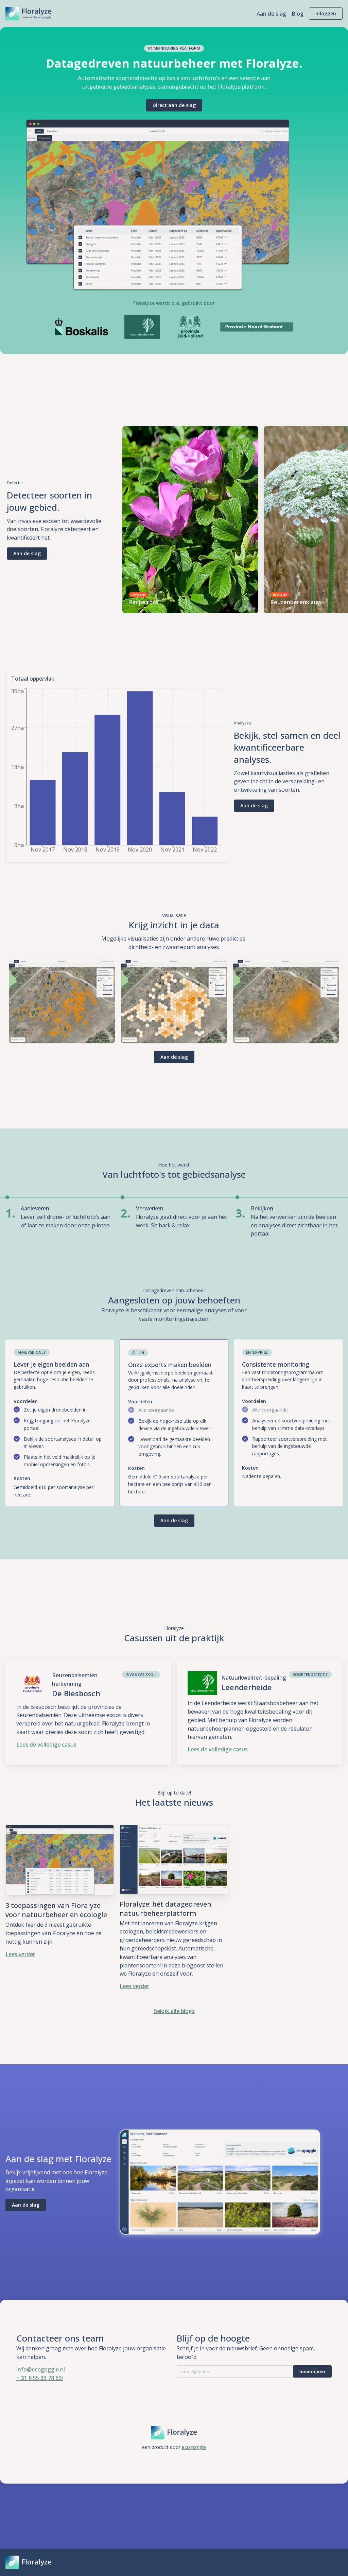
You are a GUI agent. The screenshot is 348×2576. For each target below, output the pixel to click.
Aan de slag (271, 14)
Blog (298, 14)
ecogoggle (194, 2447)
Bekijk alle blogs (174, 2011)
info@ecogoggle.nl (41, 2369)
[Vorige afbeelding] (130, 520)
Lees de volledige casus (46, 1745)
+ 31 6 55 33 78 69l (40, 2378)
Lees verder (20, 1954)
